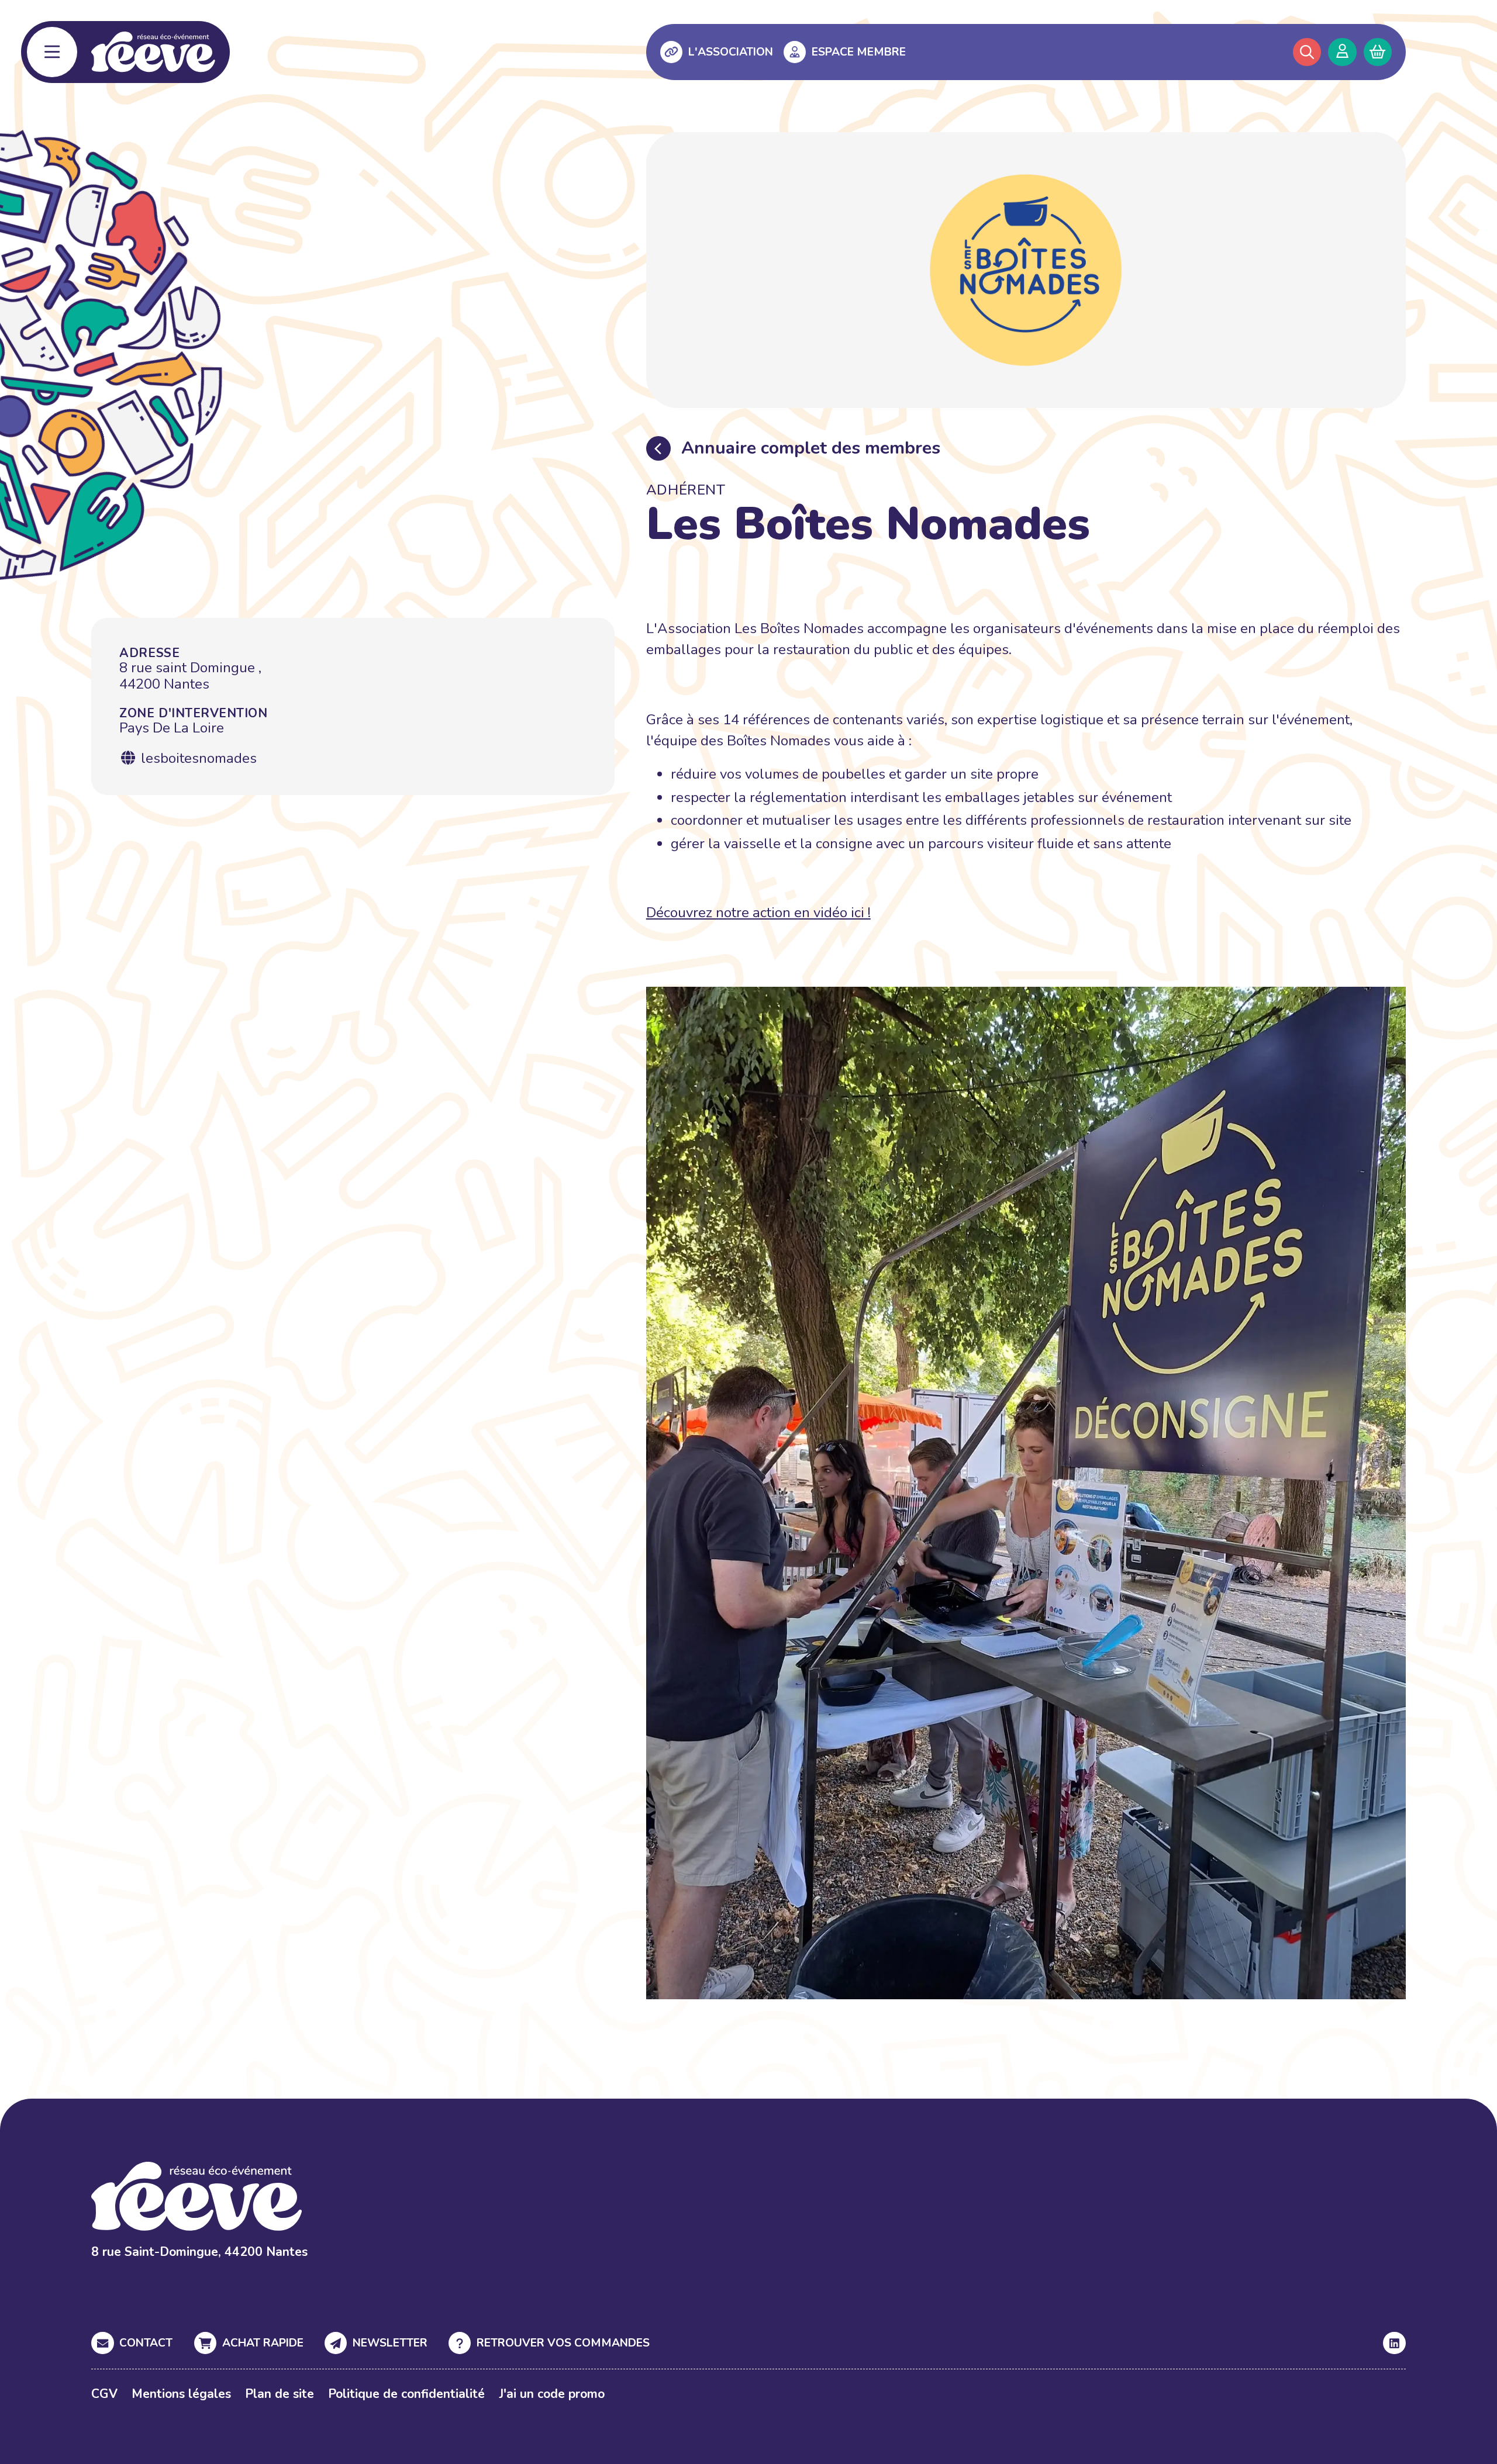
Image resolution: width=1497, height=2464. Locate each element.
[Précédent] (658, 448)
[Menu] (52, 52)
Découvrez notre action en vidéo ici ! (758, 913)
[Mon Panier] (1378, 52)
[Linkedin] (1394, 2343)
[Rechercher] (1307, 52)
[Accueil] (153, 52)
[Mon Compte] (1342, 52)
